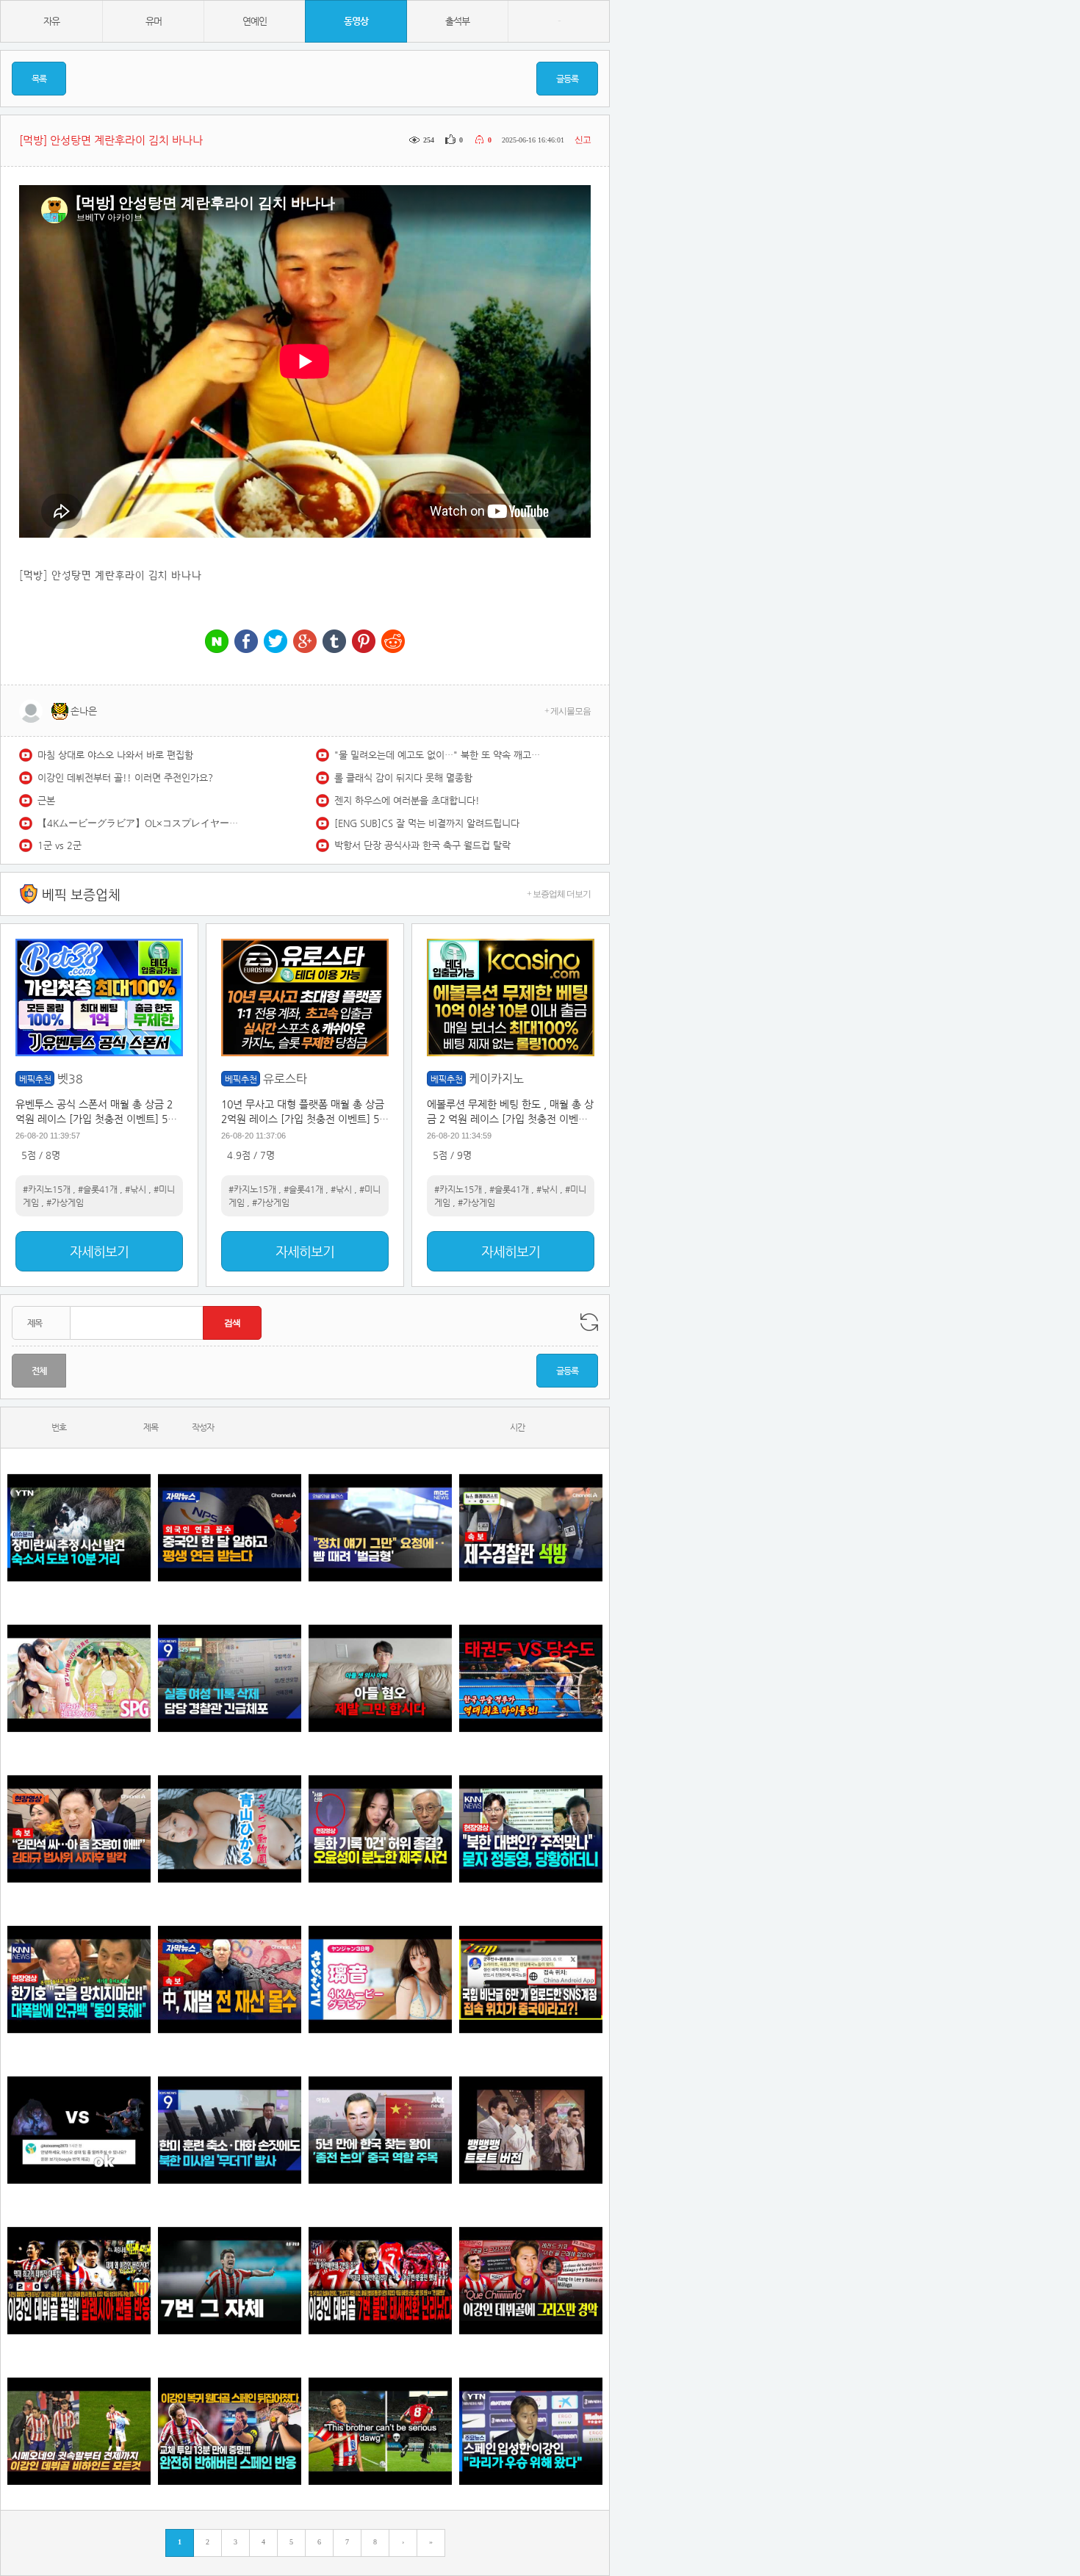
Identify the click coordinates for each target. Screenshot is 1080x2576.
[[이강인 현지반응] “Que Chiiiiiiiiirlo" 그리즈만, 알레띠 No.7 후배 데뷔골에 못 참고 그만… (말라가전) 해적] (531, 2280)
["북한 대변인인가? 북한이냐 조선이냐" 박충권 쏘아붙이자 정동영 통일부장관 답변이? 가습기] (531, 1829)
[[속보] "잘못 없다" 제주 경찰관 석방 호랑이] (531, 1527)
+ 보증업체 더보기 (559, 894)
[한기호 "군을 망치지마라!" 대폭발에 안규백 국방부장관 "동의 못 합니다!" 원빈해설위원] (79, 1979)
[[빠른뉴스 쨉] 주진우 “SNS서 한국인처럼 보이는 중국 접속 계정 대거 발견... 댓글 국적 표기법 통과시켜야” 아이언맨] (531, 1979)
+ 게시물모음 (568, 711)
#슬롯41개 (98, 1189)
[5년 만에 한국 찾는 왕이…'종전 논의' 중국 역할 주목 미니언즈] (380, 2130)
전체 (39, 1371)
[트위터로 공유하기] (276, 642)
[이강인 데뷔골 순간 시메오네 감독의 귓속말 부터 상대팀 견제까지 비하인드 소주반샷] (79, 2431)
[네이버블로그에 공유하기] (217, 642)
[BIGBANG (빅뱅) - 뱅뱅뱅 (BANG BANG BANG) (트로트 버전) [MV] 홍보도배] (531, 2130)
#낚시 (136, 1189)
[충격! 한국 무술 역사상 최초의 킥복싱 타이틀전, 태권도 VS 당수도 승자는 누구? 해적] (531, 1678)
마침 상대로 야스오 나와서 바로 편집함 (115, 755)
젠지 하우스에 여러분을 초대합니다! (407, 800)
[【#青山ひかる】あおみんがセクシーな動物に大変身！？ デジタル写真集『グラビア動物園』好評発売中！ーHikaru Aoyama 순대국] (230, 1829)
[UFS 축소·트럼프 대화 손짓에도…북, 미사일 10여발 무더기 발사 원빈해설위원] (230, 2130)
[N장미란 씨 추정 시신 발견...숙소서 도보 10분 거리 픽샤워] (79, 1527)
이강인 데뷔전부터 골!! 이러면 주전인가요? (125, 778)
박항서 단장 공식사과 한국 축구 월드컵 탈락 (422, 845)
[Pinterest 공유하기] (364, 642)
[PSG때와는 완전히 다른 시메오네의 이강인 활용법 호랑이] (230, 2280)
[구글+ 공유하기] (305, 642)
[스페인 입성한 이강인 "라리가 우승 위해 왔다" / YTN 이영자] (531, 2431)
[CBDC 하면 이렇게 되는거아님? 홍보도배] (230, 1979)
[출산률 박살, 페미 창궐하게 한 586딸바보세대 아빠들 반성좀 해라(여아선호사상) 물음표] (380, 1678)
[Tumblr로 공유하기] (334, 642)
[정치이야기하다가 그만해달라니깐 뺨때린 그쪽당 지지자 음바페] (380, 1527)
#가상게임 (65, 1202)
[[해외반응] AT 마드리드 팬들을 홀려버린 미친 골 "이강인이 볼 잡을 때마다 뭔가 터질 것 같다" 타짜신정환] (230, 2431)
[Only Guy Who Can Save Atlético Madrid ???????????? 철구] (380, 2431)
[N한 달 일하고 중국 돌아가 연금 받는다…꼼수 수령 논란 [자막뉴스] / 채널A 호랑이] (230, 1527)
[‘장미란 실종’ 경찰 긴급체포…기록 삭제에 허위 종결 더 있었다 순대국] (230, 1678)
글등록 (567, 79)
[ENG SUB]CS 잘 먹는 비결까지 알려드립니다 (427, 823)
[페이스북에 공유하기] (246, 642)
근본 (46, 800)
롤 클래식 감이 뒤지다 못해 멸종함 (403, 778)
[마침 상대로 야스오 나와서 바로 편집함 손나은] (79, 2130)
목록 (39, 79)
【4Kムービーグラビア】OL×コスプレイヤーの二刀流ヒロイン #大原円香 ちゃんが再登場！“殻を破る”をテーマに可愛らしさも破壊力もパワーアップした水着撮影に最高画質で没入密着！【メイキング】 (140, 823)
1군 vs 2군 (60, 845)
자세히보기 (99, 1251)
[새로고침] (589, 1322)
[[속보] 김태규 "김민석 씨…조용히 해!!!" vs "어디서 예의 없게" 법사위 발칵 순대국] (79, 1829)
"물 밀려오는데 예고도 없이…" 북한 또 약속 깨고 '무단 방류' (437, 755)
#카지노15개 (47, 1189)
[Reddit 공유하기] (393, 642)
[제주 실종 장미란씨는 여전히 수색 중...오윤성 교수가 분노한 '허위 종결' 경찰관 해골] (380, 1829)
